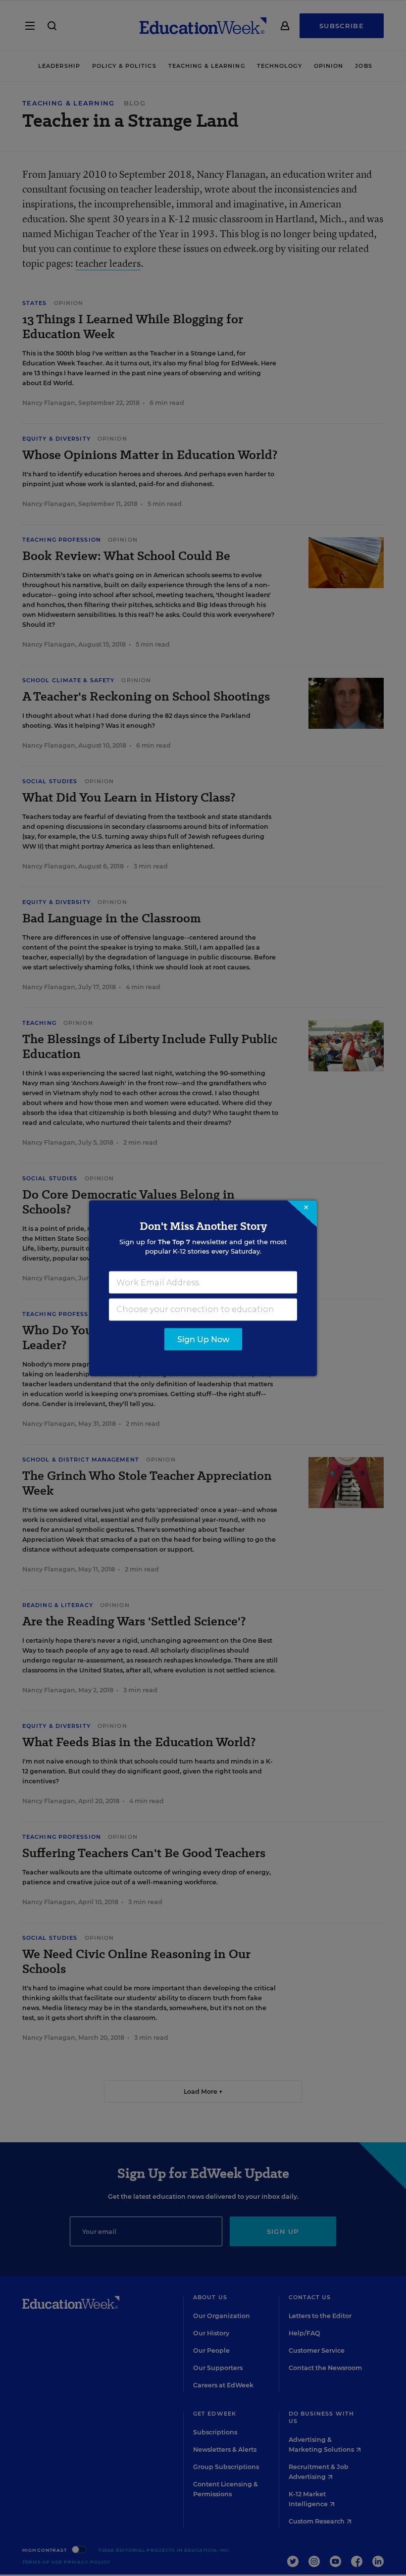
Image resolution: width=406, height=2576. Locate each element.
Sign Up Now (203, 1339)
